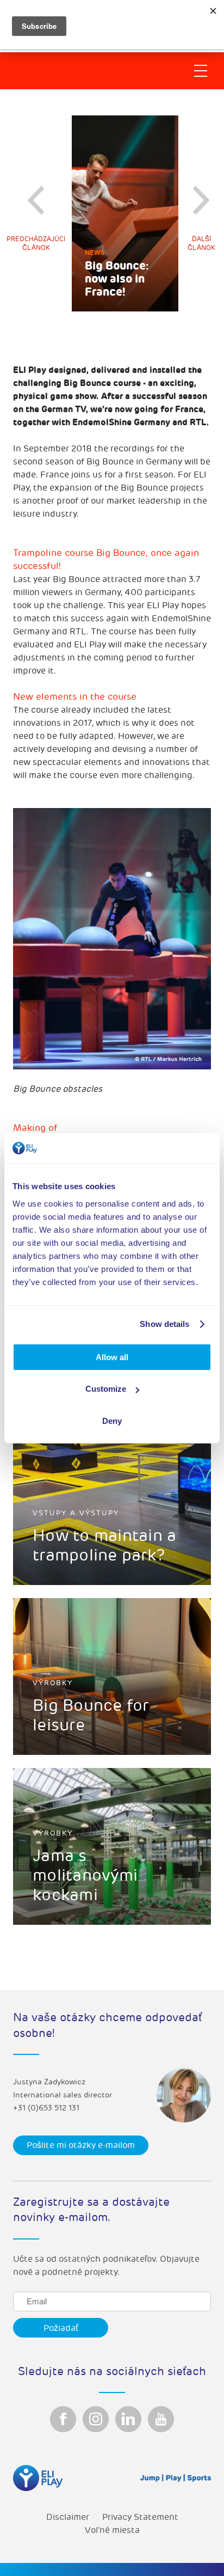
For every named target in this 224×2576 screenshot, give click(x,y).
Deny (112, 1421)
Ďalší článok (201, 244)
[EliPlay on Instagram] (96, 2419)
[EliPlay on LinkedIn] (128, 2419)
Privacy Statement (140, 2517)
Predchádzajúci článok (36, 244)
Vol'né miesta (112, 2530)
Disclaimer (68, 2517)
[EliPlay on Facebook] (63, 2419)
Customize (106, 1389)
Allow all (112, 1357)
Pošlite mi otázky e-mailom (81, 2145)
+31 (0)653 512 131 (46, 2108)
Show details (164, 1324)
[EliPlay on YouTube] (161, 2419)
